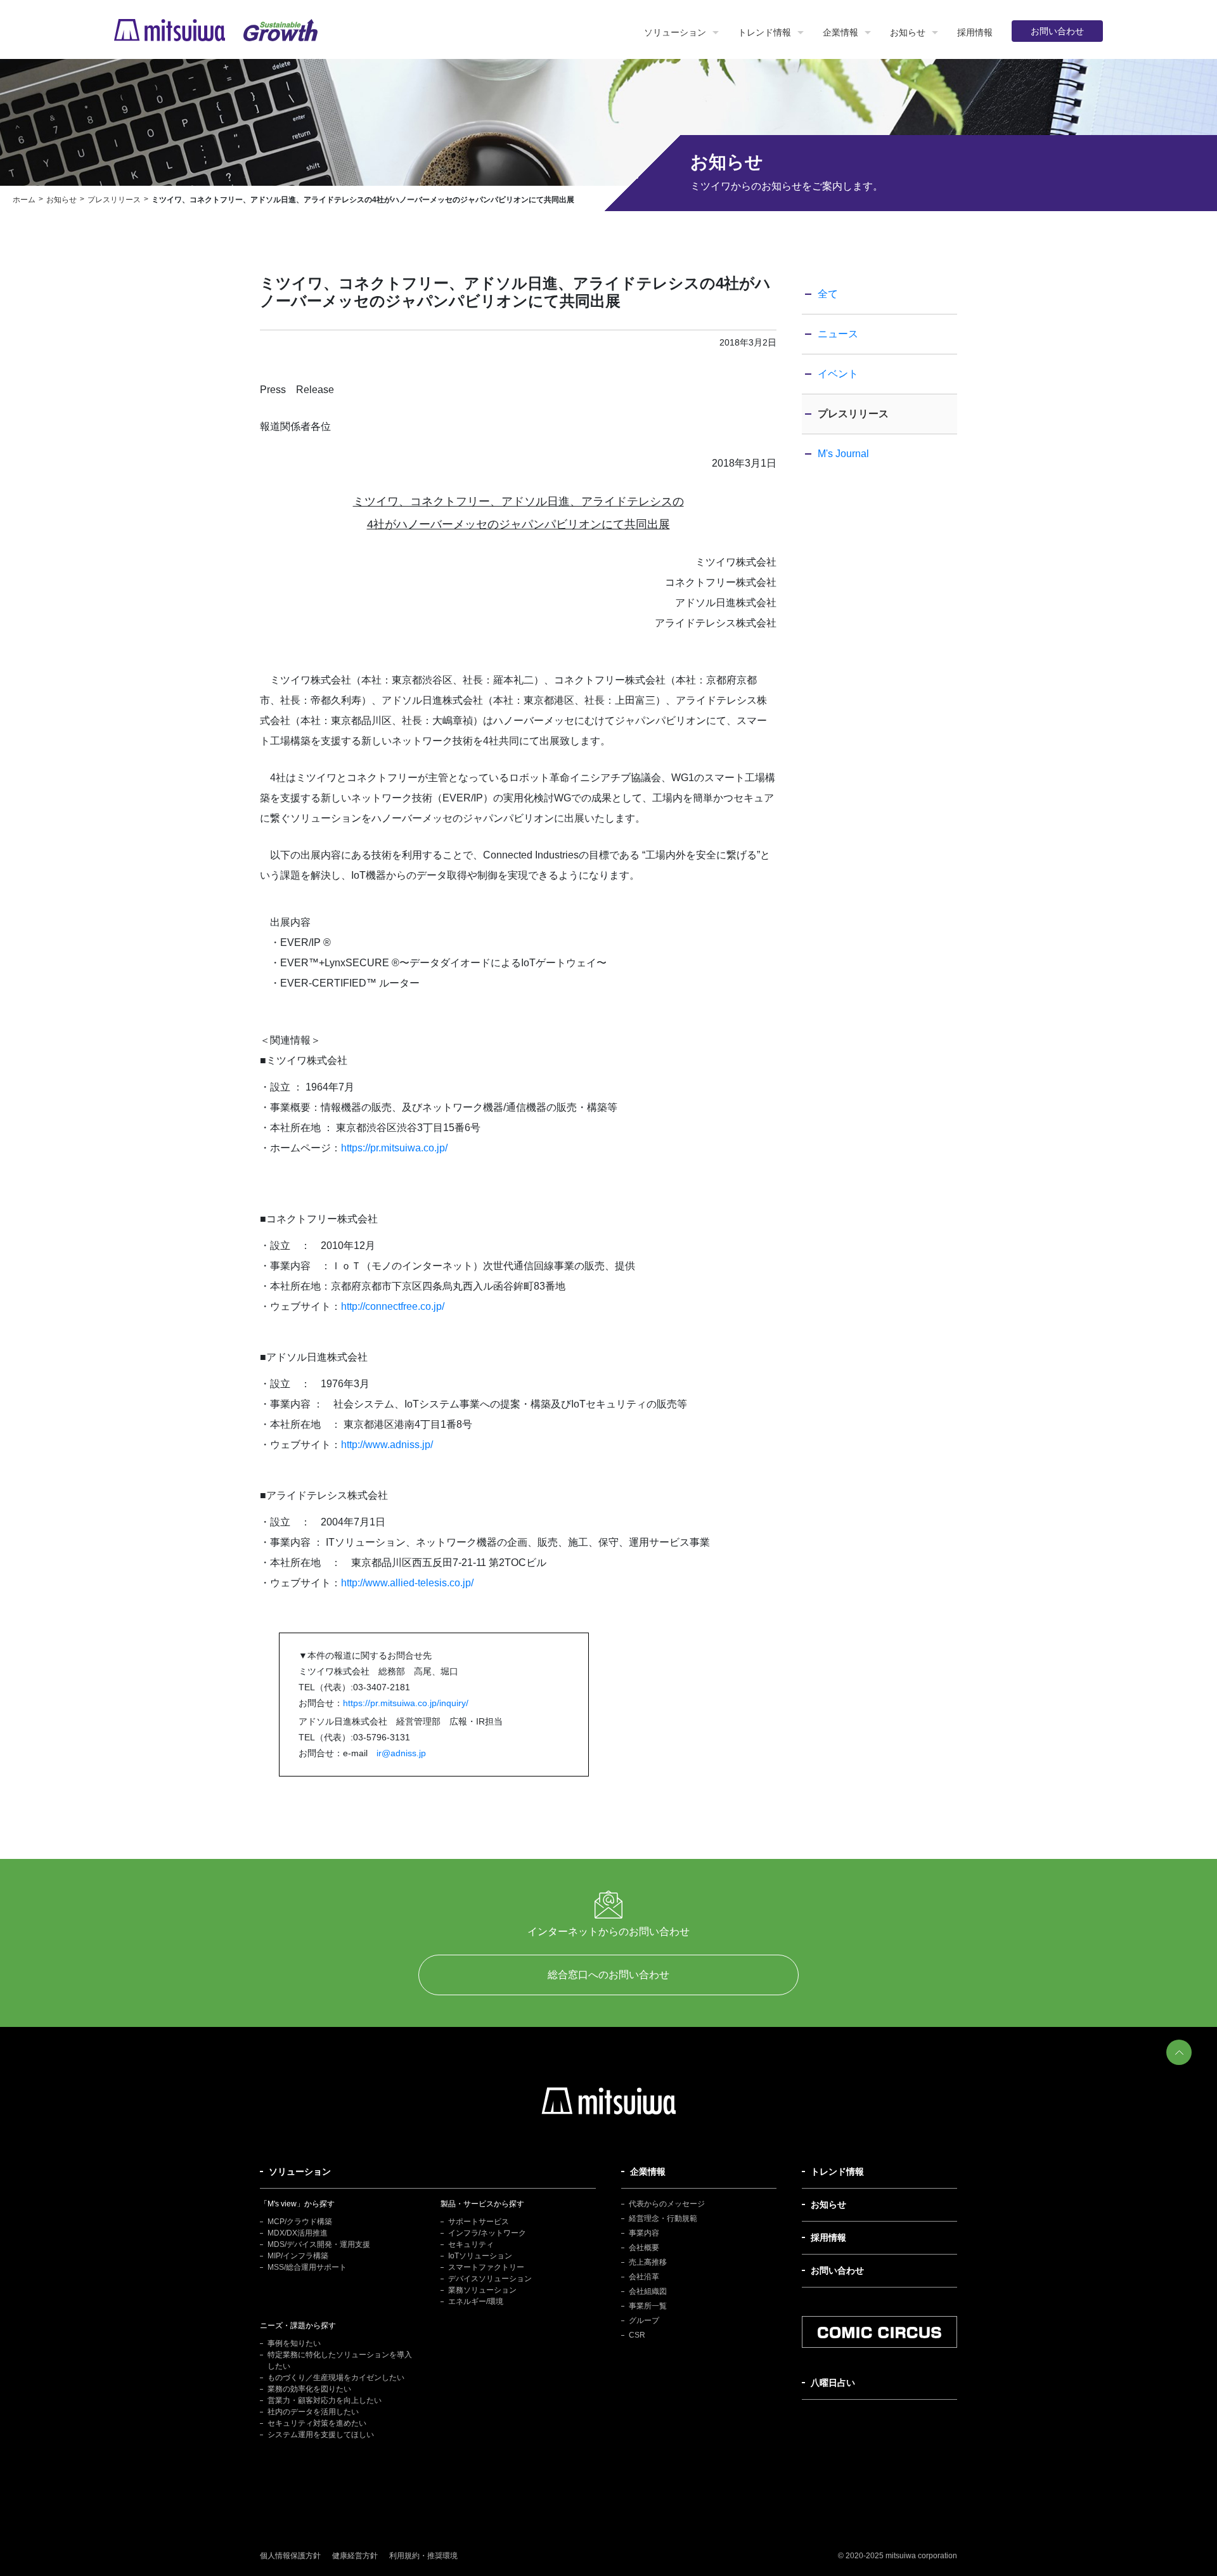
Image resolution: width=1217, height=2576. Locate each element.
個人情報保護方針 (290, 2556)
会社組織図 (648, 2291)
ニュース (838, 334)
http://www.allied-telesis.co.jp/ (407, 1583)
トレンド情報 (764, 32)
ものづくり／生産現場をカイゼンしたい (336, 2378)
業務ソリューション (482, 2290)
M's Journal (843, 454)
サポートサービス (479, 2222)
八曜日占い (833, 2383)
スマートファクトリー (486, 2267)
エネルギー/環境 (476, 2301)
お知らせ (908, 32)
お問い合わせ (1057, 31)
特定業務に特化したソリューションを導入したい (340, 2360)
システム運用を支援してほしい (321, 2435)
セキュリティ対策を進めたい (317, 2423)
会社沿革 (644, 2277)
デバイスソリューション (490, 2279)
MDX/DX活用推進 (298, 2233)
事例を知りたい (294, 2343)
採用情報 (975, 32)
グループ (644, 2320)
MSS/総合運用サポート (307, 2267)
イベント (838, 374)
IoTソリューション (480, 2256)
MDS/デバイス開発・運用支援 (319, 2244)
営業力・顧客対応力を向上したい (325, 2400)
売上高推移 (648, 2262)
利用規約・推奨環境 (423, 2556)
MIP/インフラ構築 (298, 2256)
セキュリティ (471, 2244)
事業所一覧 (648, 2306)
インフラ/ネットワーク (487, 2233)
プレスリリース (853, 414)
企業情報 (840, 32)
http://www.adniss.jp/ (387, 1445)
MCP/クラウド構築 (300, 2222)
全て (828, 294)
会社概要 (644, 2248)
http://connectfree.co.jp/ (393, 1306)
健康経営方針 (355, 2556)
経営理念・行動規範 (663, 2218)
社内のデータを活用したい (313, 2412)
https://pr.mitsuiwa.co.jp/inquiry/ (406, 1703)
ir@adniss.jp (401, 1753)
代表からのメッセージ (667, 2204)
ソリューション (675, 32)
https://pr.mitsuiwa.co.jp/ (394, 1148)
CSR (637, 2335)
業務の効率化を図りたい (309, 2389)
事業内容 (644, 2233)
